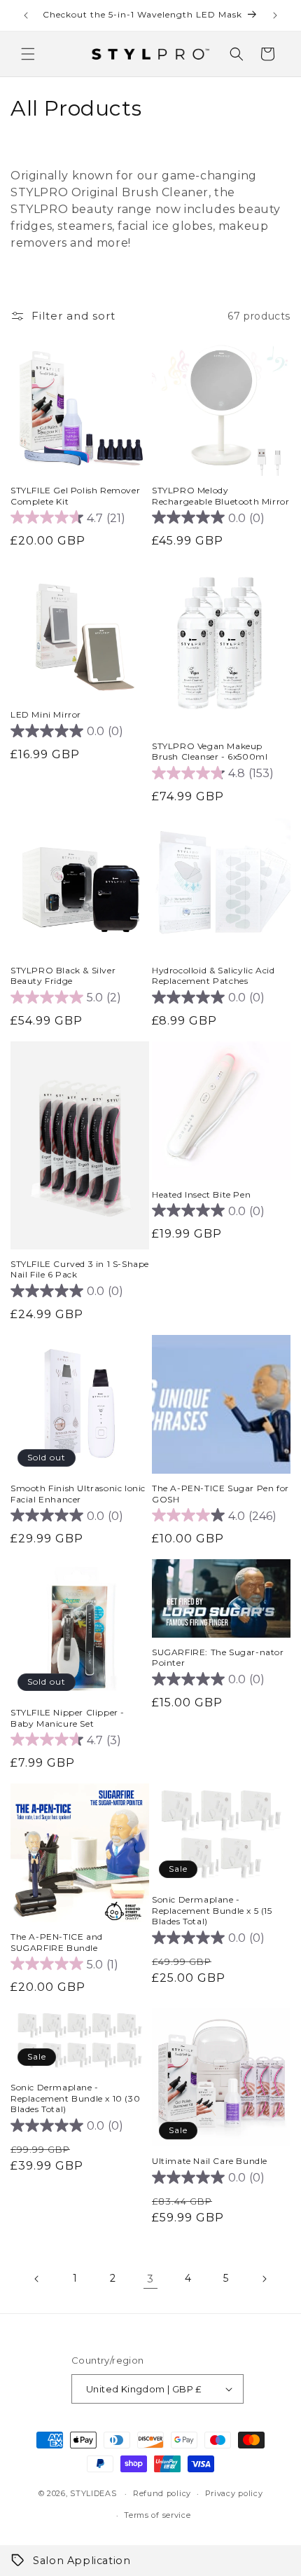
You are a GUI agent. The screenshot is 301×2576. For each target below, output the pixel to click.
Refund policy (162, 2493)
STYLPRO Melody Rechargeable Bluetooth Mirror (220, 496)
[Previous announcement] (26, 15)
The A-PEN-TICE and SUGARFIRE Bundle (57, 1942)
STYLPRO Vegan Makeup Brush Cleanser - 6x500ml (210, 752)
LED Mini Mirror (46, 714)
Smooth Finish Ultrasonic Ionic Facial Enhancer (78, 1494)
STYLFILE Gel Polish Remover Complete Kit (75, 496)
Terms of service (157, 2515)
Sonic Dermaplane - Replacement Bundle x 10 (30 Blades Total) (75, 2098)
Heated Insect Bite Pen (201, 1194)
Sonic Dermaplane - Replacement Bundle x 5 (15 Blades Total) (212, 1910)
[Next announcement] (275, 15)
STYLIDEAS (93, 2493)
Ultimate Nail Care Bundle (210, 2161)
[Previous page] (37, 2279)
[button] (28, 54)
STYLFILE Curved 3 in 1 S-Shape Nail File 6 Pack (80, 1269)
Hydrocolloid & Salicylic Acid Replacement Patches (213, 976)
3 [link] (150, 2279)
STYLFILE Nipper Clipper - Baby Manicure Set (68, 1718)
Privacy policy (234, 2493)
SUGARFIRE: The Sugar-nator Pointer (218, 1658)
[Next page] (264, 2279)
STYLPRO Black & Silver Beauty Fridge (63, 976)
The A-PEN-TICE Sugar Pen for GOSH (220, 1494)
